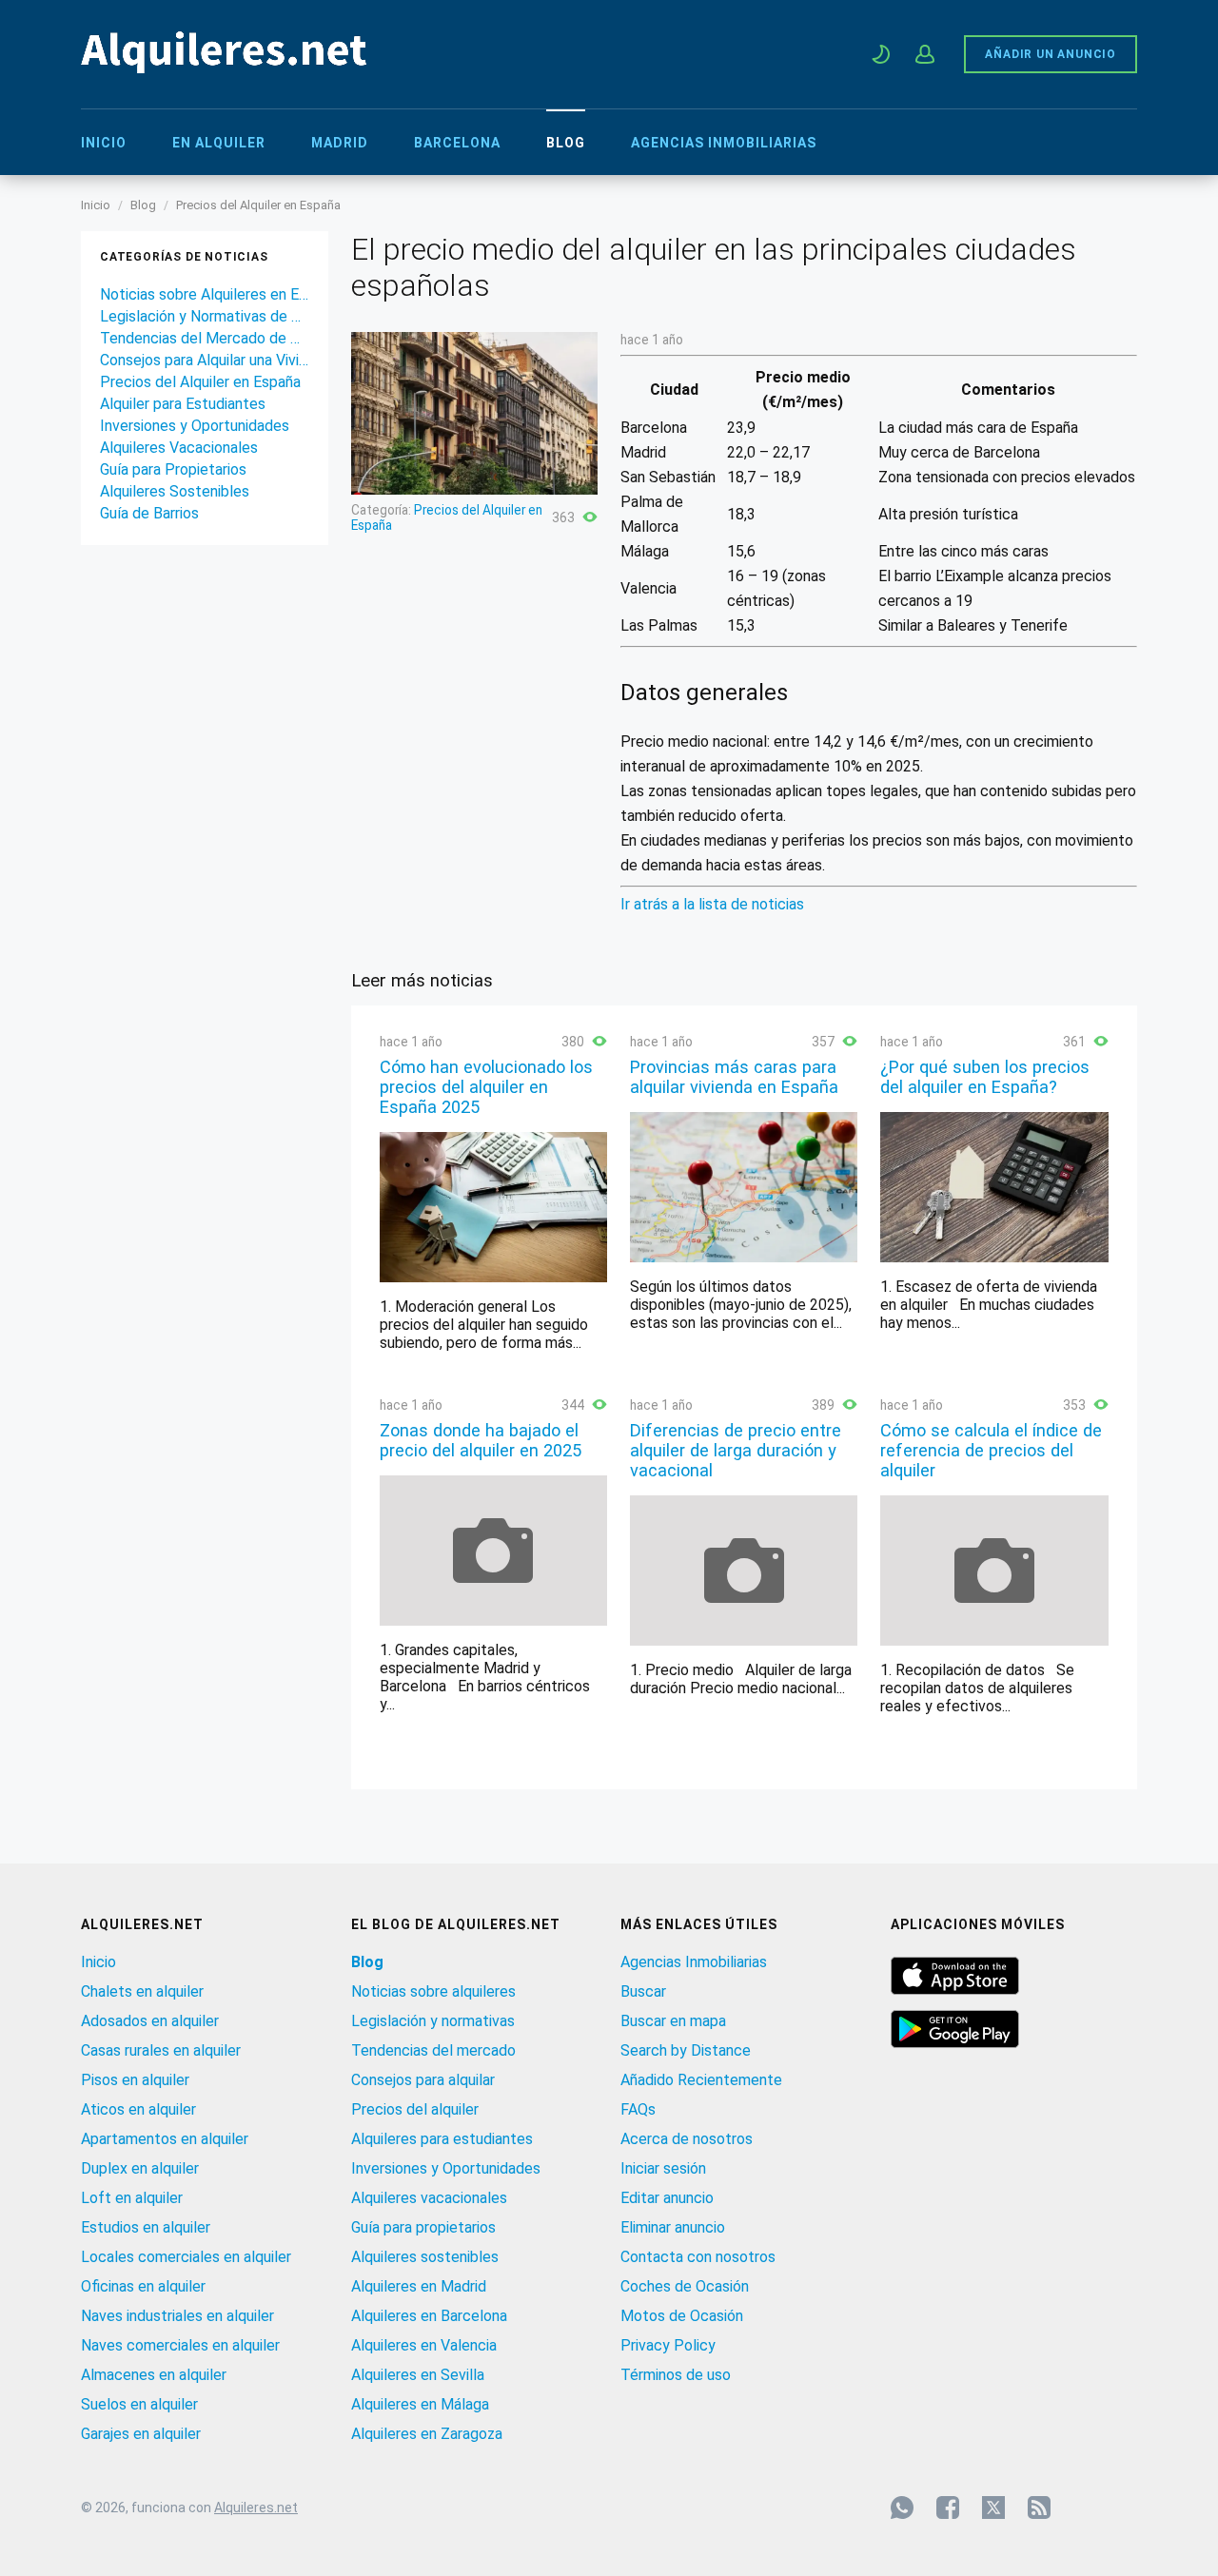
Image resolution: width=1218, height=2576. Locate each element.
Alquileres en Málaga (420, 2404)
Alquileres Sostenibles (175, 491)
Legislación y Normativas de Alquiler (205, 316)
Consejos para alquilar (423, 2080)
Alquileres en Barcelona (429, 2316)
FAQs (638, 2109)
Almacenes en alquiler (154, 2375)
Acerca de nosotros (687, 2139)
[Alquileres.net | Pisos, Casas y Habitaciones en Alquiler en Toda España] (224, 68)
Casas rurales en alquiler (161, 2050)
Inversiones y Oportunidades (195, 426)
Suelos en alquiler (139, 2404)
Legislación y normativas (433, 2021)
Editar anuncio (667, 2198)
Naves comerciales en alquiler (180, 2345)
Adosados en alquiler (150, 2021)
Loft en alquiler (132, 2198)
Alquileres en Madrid (419, 2286)
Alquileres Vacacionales (179, 448)
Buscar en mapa (673, 2021)
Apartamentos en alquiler (165, 2139)
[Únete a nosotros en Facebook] (948, 2508)
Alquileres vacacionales (429, 2198)
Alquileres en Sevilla (418, 2375)
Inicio (104, 143)
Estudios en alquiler (146, 2227)
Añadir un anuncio (1051, 54)
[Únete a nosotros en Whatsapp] (902, 2508)
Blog (566, 143)
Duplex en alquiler (140, 2168)
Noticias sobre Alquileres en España (205, 294)
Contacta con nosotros (698, 2257)
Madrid (340, 143)
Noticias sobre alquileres (433, 1991)
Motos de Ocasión (682, 2316)
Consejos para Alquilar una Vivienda (205, 360)
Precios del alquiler (415, 2109)
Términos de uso (676, 2375)
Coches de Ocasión (685, 2286)
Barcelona (457, 143)
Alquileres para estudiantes (442, 2139)
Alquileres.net (256, 2508)
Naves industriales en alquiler (177, 2316)
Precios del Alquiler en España (258, 205)
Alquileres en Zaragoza (427, 2434)
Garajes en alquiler (141, 2434)
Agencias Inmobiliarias (724, 143)
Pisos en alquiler (135, 2080)
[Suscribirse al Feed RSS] (1039, 2508)
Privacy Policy (668, 2345)
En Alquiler (219, 143)
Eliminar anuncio (673, 2227)
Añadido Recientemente (701, 2080)
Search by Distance (686, 2050)
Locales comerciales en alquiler (186, 2257)
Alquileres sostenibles (425, 2257)
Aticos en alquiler (138, 2109)
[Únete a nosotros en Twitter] (993, 2508)
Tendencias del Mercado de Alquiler (205, 338)
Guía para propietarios (423, 2227)
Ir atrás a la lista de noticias (712, 904)
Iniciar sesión (663, 2168)
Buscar (643, 1991)
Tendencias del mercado (433, 2050)
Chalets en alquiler (142, 1991)
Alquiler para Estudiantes (183, 404)
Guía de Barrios (149, 513)
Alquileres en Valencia (424, 2345)
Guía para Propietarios (173, 469)
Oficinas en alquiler (143, 2286)
